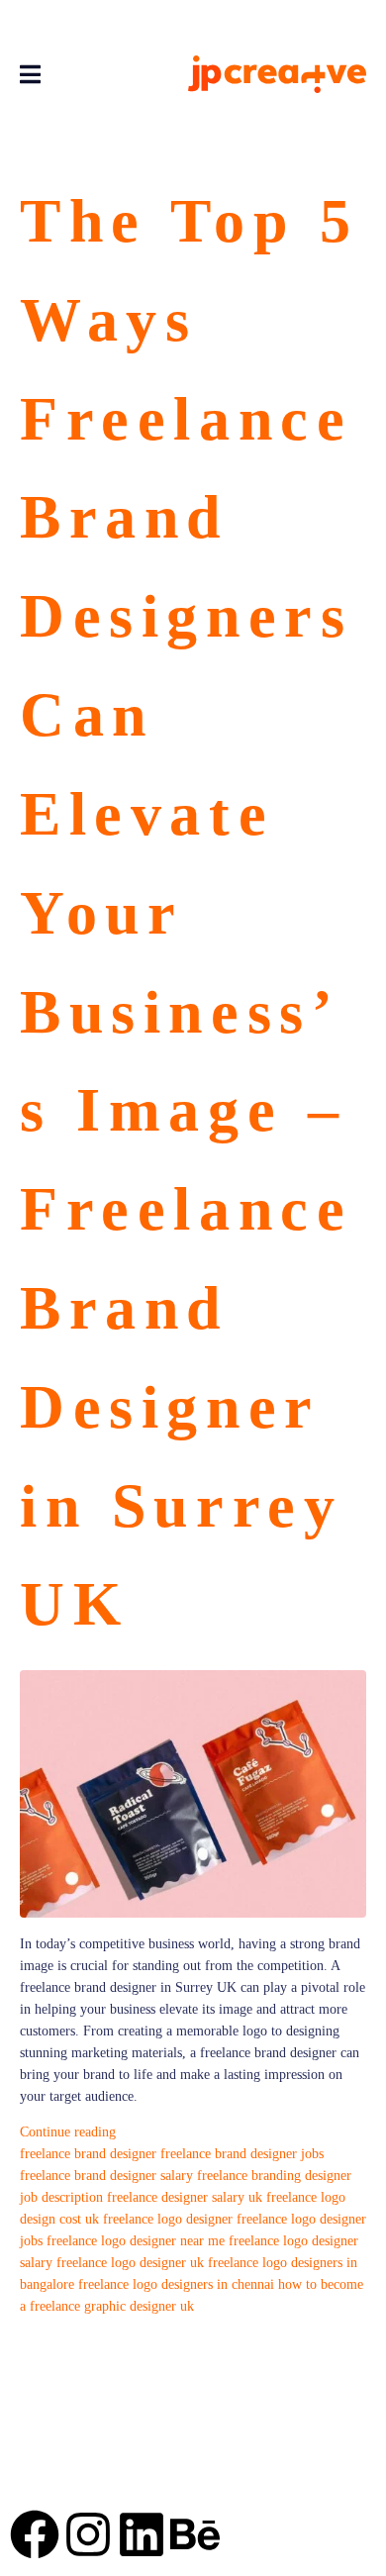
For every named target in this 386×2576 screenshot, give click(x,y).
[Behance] (195, 2534)
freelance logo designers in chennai (176, 2284)
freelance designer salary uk (185, 2197)
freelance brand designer (88, 2154)
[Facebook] (35, 2534)
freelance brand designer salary (106, 2176)
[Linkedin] (142, 2534)
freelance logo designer (168, 2219)
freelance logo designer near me (136, 2241)
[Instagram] (88, 2534)
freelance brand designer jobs (242, 2154)
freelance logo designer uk (130, 2263)
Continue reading (68, 2132)
